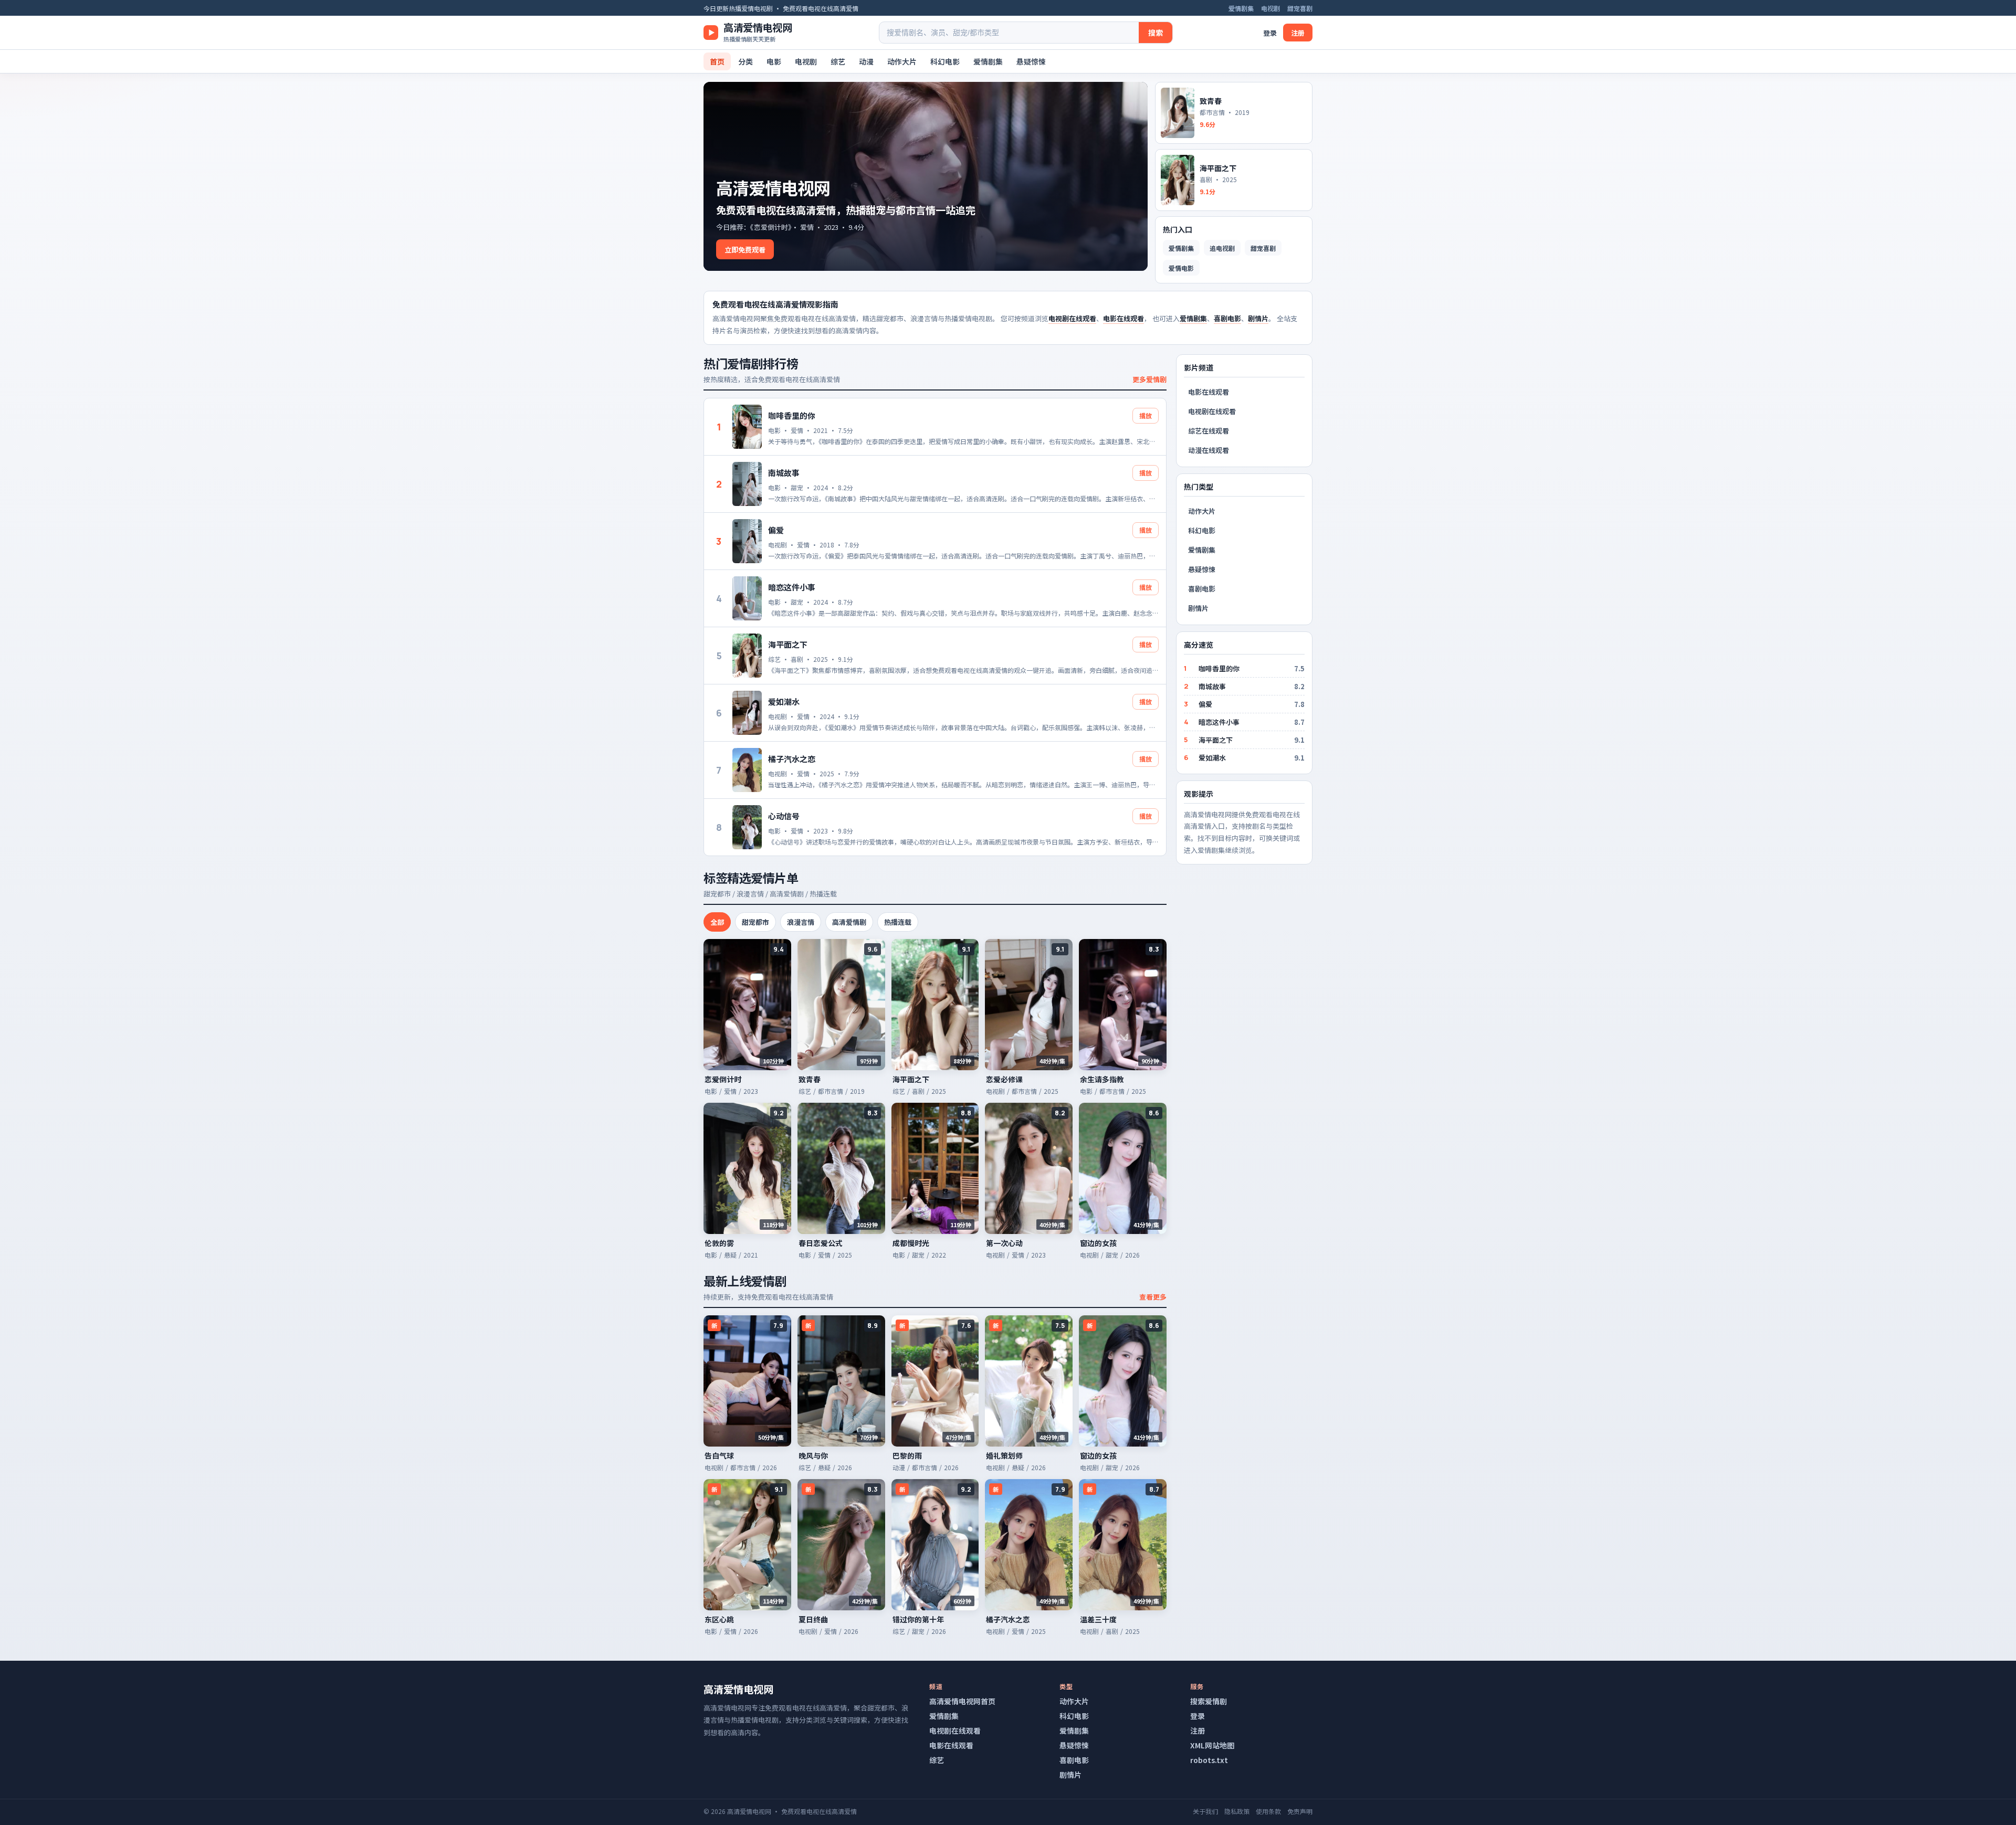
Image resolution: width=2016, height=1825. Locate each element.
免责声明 (1300, 1811)
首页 (717, 61)
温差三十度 (1098, 1619)
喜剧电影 (1227, 318)
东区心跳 (719, 1619)
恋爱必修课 (1004, 1079)
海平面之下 (788, 644)
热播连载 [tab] (898, 922)
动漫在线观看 (1209, 450)
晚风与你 (813, 1455)
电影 (774, 61)
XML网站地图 (1212, 1745)
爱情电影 (1181, 268)
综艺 (838, 61)
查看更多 (1153, 1297)
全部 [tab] (717, 922)
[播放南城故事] (747, 484)
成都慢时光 (911, 1243)
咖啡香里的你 (792, 415)
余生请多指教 (1102, 1079)
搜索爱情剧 (1209, 1701)
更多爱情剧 (1149, 379)
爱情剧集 (1241, 8)
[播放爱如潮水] (747, 713)
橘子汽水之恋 (792, 759)
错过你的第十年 (918, 1619)
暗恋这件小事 (792, 587)
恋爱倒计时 (723, 1079)
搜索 (1156, 33)
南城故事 (784, 473)
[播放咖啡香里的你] (747, 427)
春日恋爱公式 (821, 1243)
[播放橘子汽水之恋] (747, 770)
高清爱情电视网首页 (962, 1701)
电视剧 (1270, 8)
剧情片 (1258, 318)
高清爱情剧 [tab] (849, 922)
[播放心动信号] (747, 827)
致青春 (810, 1079)
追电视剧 (1222, 248)
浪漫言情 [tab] (801, 922)
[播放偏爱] (747, 541)
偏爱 (776, 530)
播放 (1146, 415)
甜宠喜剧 (1300, 8)
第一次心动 (1004, 1243)
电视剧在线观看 (1072, 318)
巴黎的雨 (907, 1455)
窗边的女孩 (1098, 1243)
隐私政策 (1237, 1811)
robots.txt (1209, 1760)
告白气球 (719, 1455)
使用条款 (1268, 1811)
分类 (745, 61)
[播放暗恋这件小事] (747, 598)
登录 (1270, 33)
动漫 (866, 61)
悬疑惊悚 (1031, 61)
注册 (1298, 33)
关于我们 (1205, 1811)
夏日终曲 (813, 1619)
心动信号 (784, 816)
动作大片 (902, 61)
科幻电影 (945, 61)
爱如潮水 (784, 701)
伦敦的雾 (719, 1243)
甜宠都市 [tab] (755, 922)
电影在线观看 (1123, 318)
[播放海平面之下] (747, 656)
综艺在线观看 (1209, 431)
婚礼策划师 (1004, 1455)
